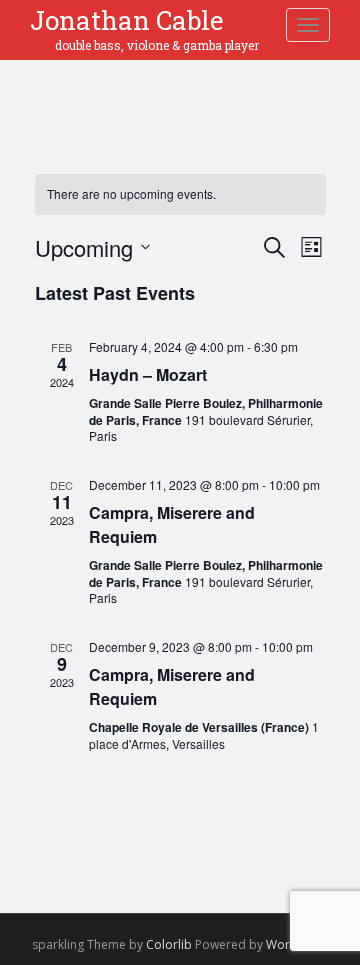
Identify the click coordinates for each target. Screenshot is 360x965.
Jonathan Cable (127, 21)
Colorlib (169, 944)
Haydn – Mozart (148, 374)
